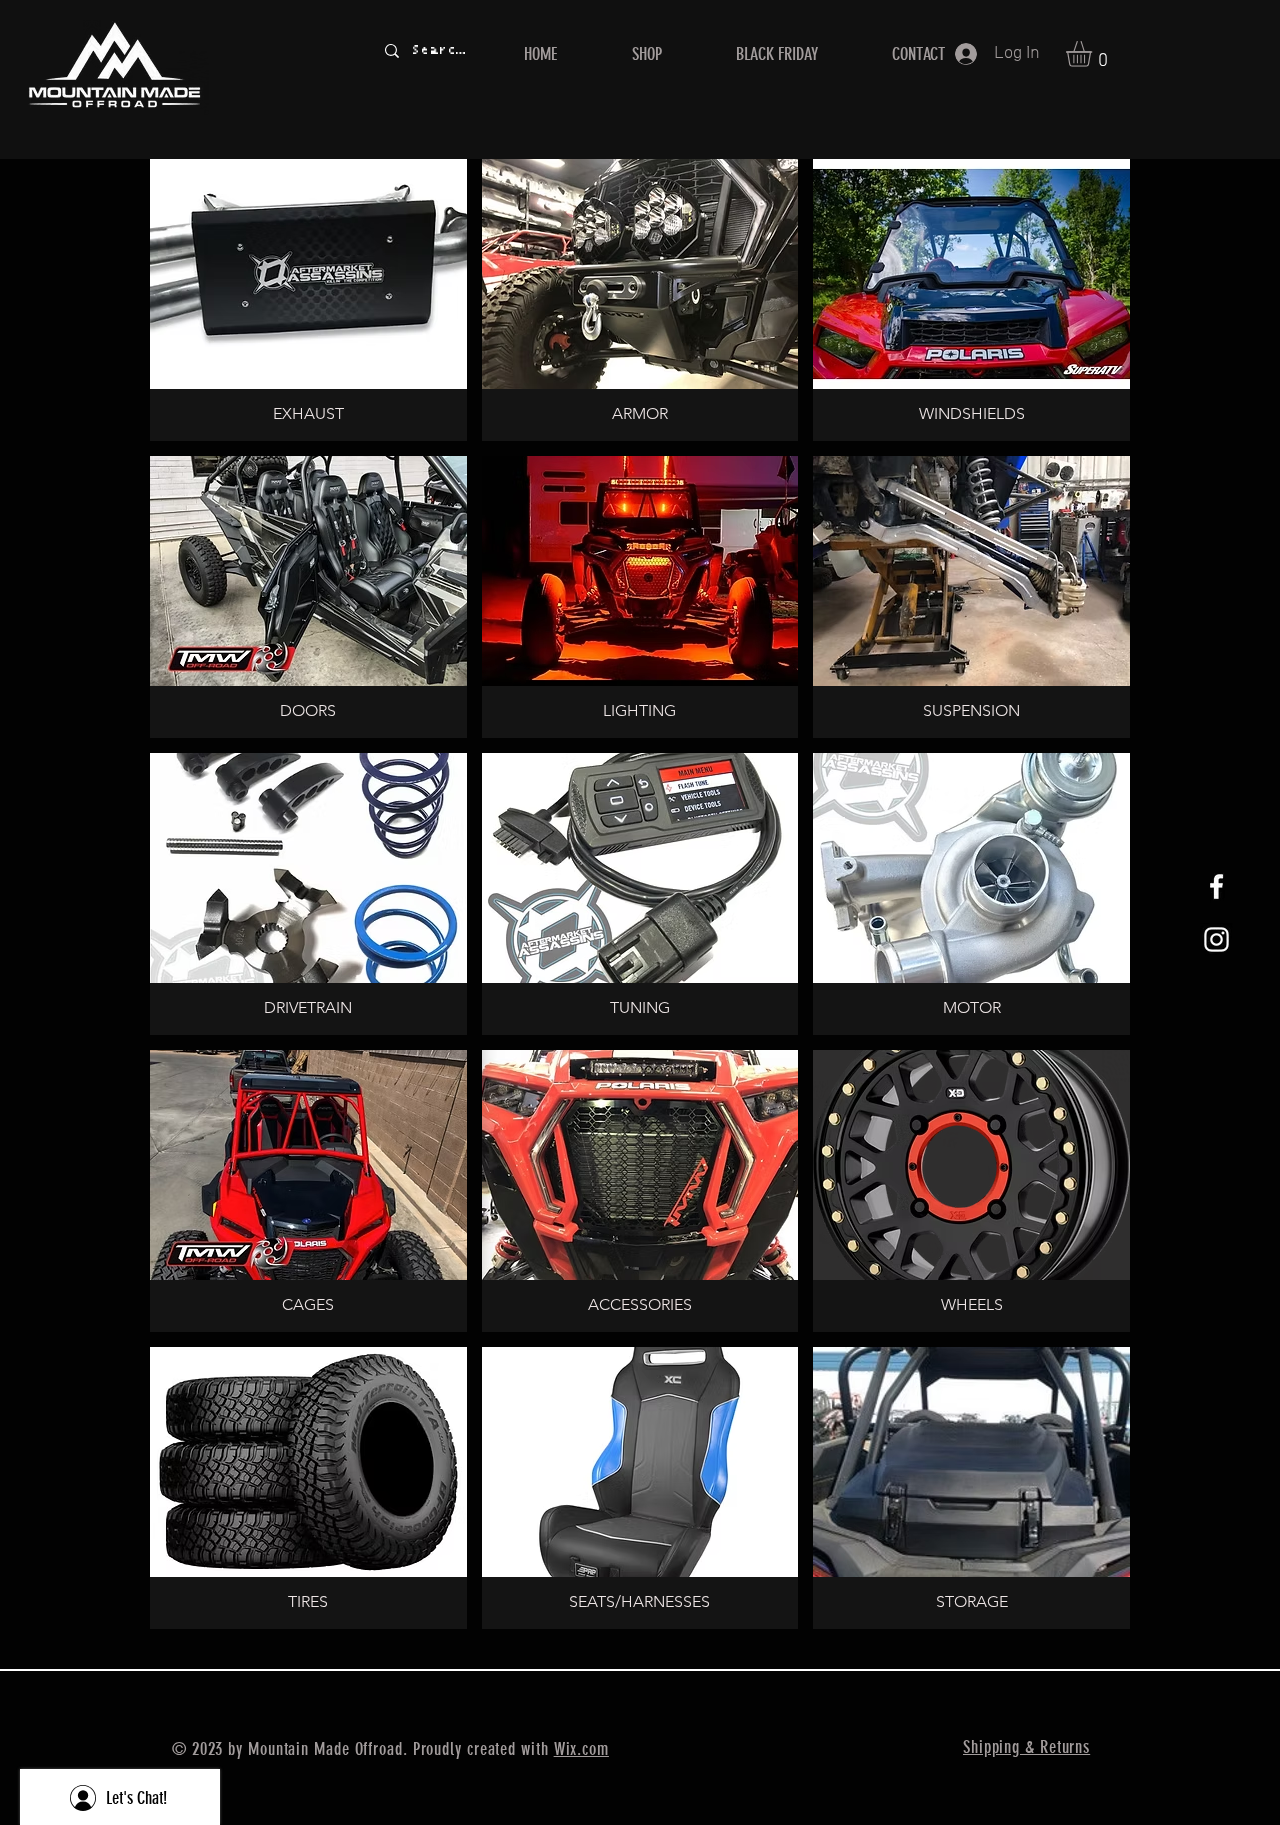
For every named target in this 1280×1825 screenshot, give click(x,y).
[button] (1094, 54)
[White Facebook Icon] (1216, 886)
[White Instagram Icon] (1216, 939)
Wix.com (581, 1749)
